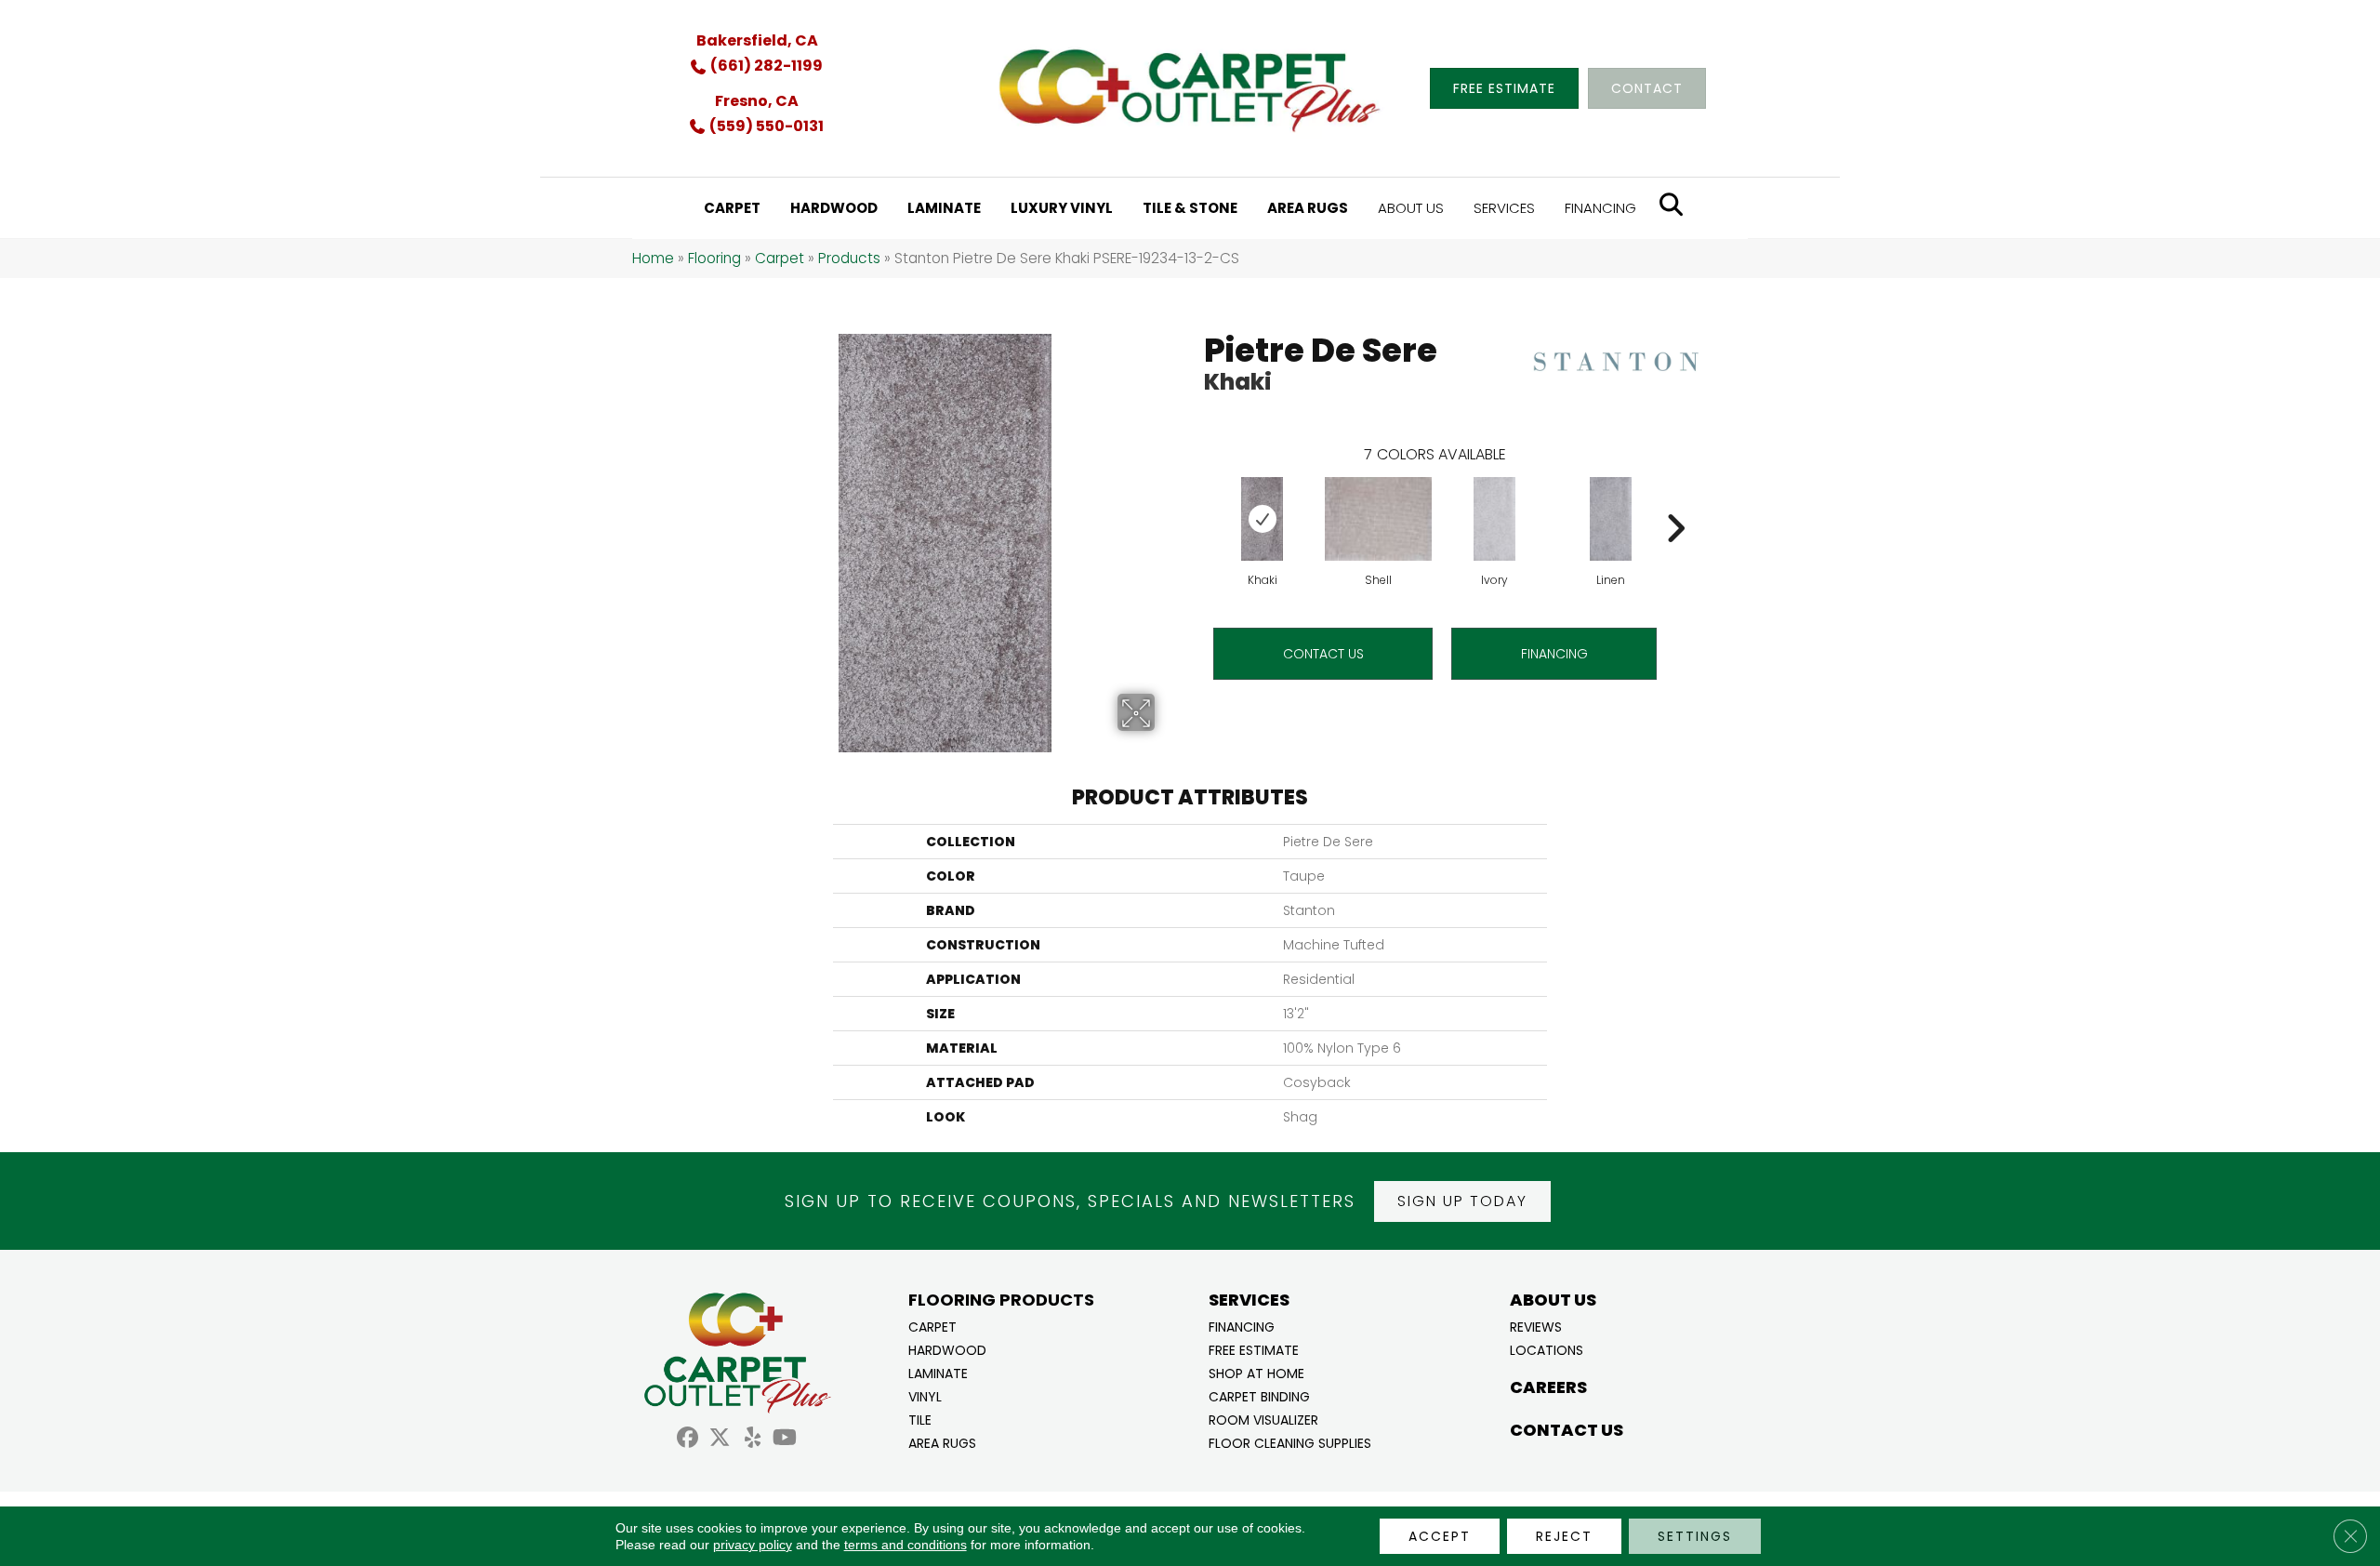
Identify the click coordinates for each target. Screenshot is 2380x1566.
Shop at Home (1256, 1372)
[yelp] (753, 1440)
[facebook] (688, 1440)
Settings (1695, 1536)
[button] (1462, 1201)
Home (653, 258)
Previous (1195, 500)
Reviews (1536, 1326)
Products (849, 258)
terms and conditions (906, 1545)
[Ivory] (1495, 519)
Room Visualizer (1263, 1419)
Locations (1547, 1349)
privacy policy (753, 1545)
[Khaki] (1263, 519)
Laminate (938, 1372)
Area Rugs (942, 1442)
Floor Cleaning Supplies (1290, 1442)
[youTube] (785, 1440)
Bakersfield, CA (757, 40)
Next (1675, 500)
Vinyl (925, 1395)
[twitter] (720, 1440)
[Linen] (1611, 519)
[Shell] (1378, 519)
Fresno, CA (757, 101)
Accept (1440, 1536)
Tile (920, 1419)
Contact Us (1323, 654)
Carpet (780, 258)
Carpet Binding (1259, 1395)
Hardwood (947, 1349)
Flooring (714, 258)
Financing (1242, 1326)
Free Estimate (1254, 1349)
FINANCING (1554, 654)
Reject (1564, 1536)
